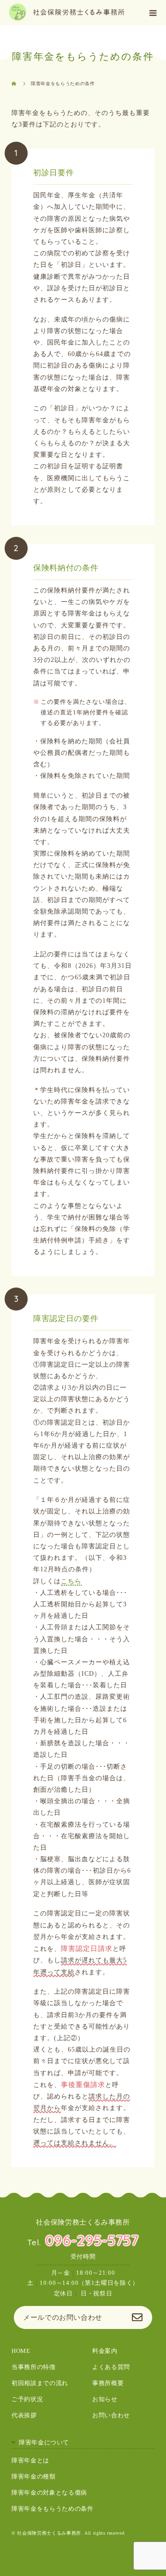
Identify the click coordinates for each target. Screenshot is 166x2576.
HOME (21, 2351)
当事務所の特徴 (33, 2367)
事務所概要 (108, 2383)
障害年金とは (30, 2461)
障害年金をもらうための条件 (52, 2509)
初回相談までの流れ (40, 2383)
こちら (71, 1581)
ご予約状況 (27, 2399)
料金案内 (105, 2351)
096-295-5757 (92, 2240)
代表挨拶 (24, 2415)
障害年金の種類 (33, 2477)
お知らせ (105, 2399)
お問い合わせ (111, 2415)
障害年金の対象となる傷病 (49, 2493)
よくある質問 (111, 2367)
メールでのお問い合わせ (63, 2317)
